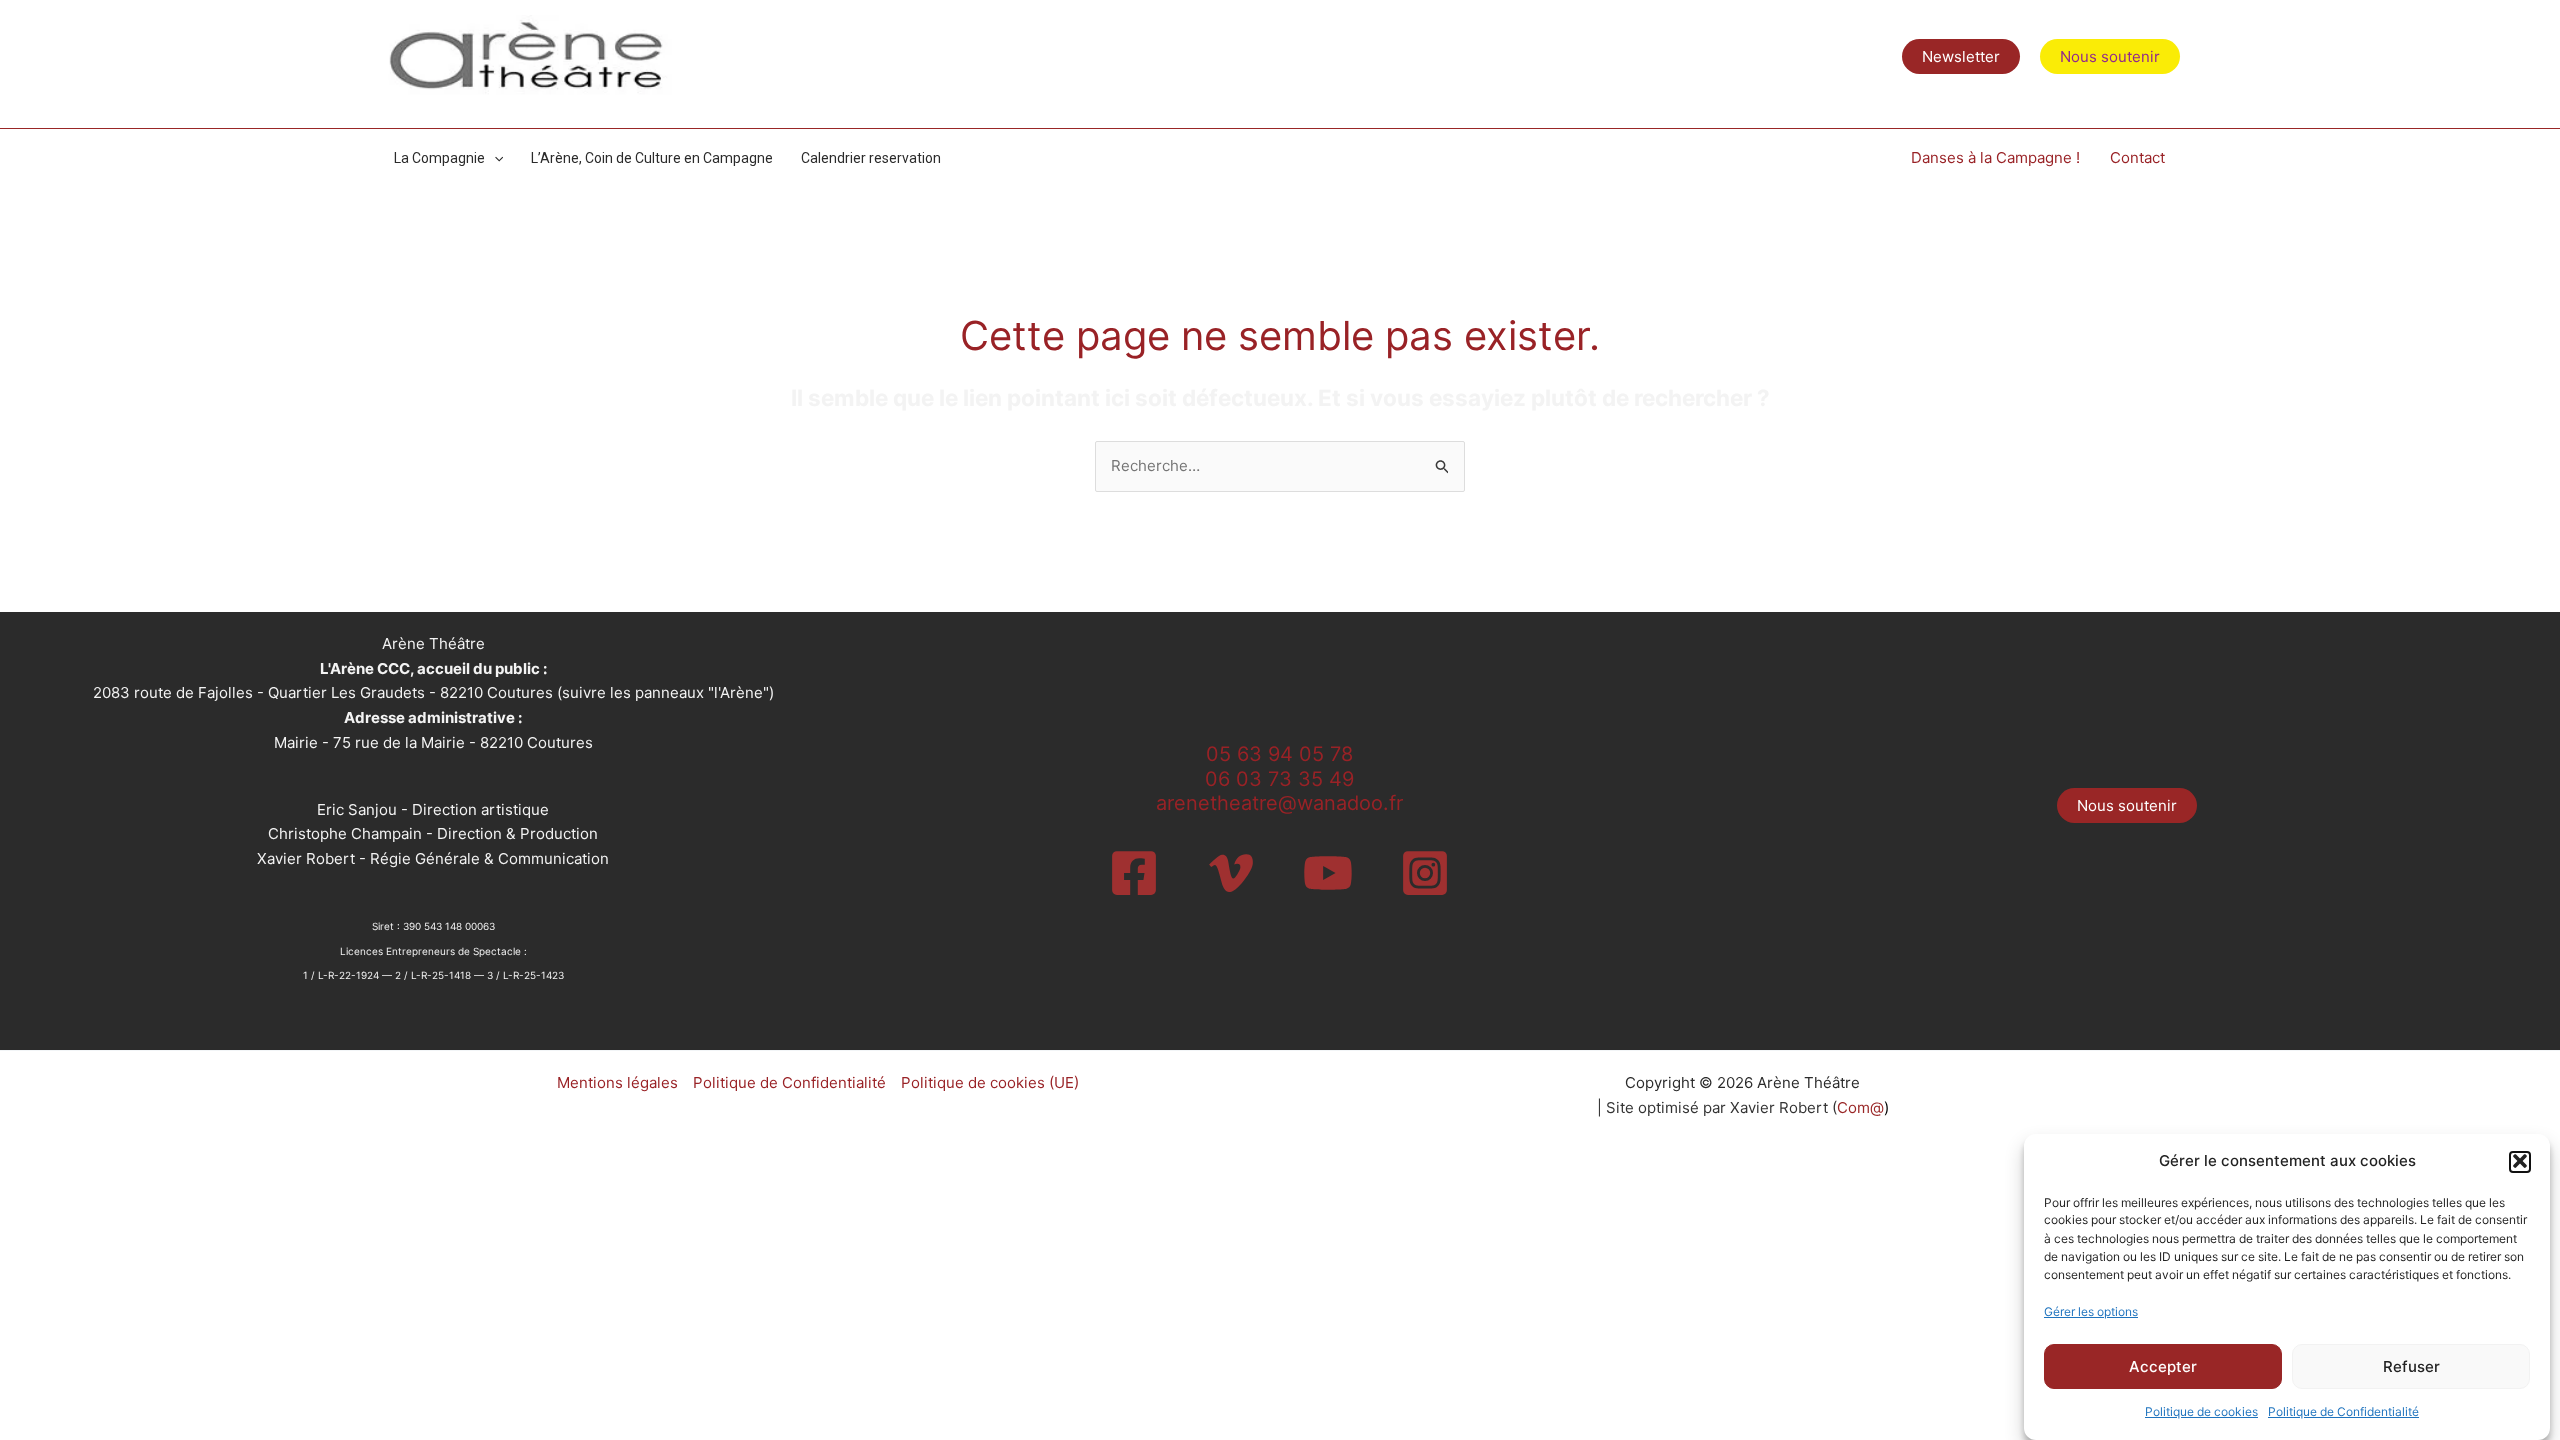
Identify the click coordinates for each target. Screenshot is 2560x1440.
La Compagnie (439, 158)
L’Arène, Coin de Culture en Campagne (652, 158)
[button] (2520, 1161)
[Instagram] (1425, 873)
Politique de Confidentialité (2343, 1411)
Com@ (1860, 1107)
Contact (2137, 157)
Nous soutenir (2127, 805)
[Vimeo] (1231, 873)
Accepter (2163, 1366)
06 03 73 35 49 (1279, 779)
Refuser (2411, 1366)
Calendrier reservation (871, 158)
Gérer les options (2091, 1311)
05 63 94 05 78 (1279, 754)
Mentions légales (617, 1082)
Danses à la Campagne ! (1995, 157)
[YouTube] (1328, 873)
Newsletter (1961, 56)
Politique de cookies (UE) (990, 1082)
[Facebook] (1134, 873)
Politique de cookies (2201, 1411)
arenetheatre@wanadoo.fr (1279, 803)
